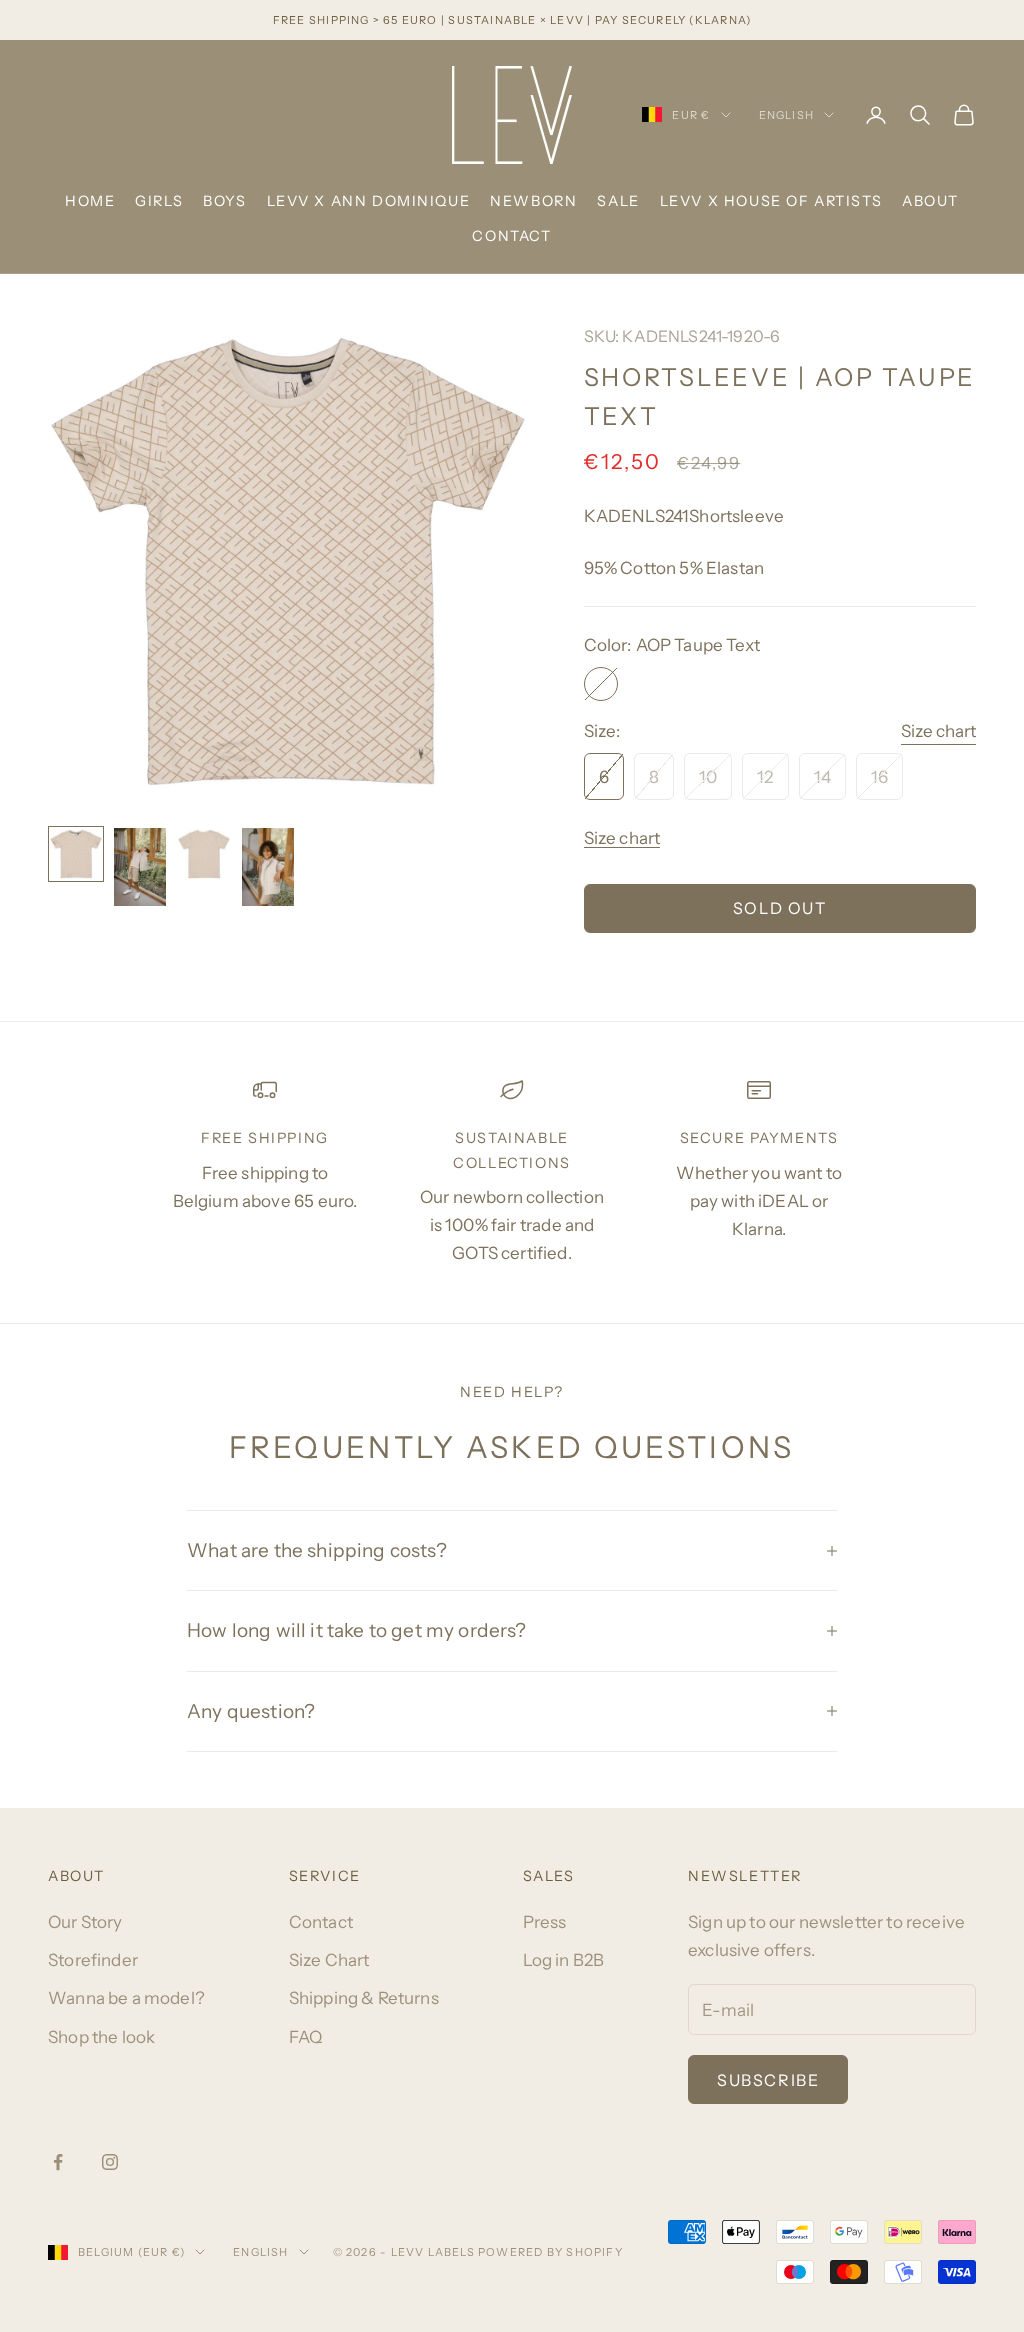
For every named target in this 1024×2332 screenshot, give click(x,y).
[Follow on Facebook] (58, 2162)
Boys (224, 201)
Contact (511, 236)
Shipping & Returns (364, 1998)
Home (90, 201)
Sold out (780, 908)
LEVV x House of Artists (771, 201)
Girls (159, 201)
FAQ (306, 2037)
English (786, 115)
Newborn (533, 201)
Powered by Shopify (550, 2252)
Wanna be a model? (126, 1998)
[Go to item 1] (76, 854)
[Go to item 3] (204, 854)
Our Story (85, 1922)
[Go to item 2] (140, 867)
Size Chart (329, 1960)
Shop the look (101, 2037)
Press (545, 1922)
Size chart (938, 731)
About (930, 201)
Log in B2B (564, 1960)
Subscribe (768, 2080)
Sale (618, 201)
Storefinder (93, 1960)
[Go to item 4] (268, 867)
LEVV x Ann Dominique (369, 201)
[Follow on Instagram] (110, 2162)
